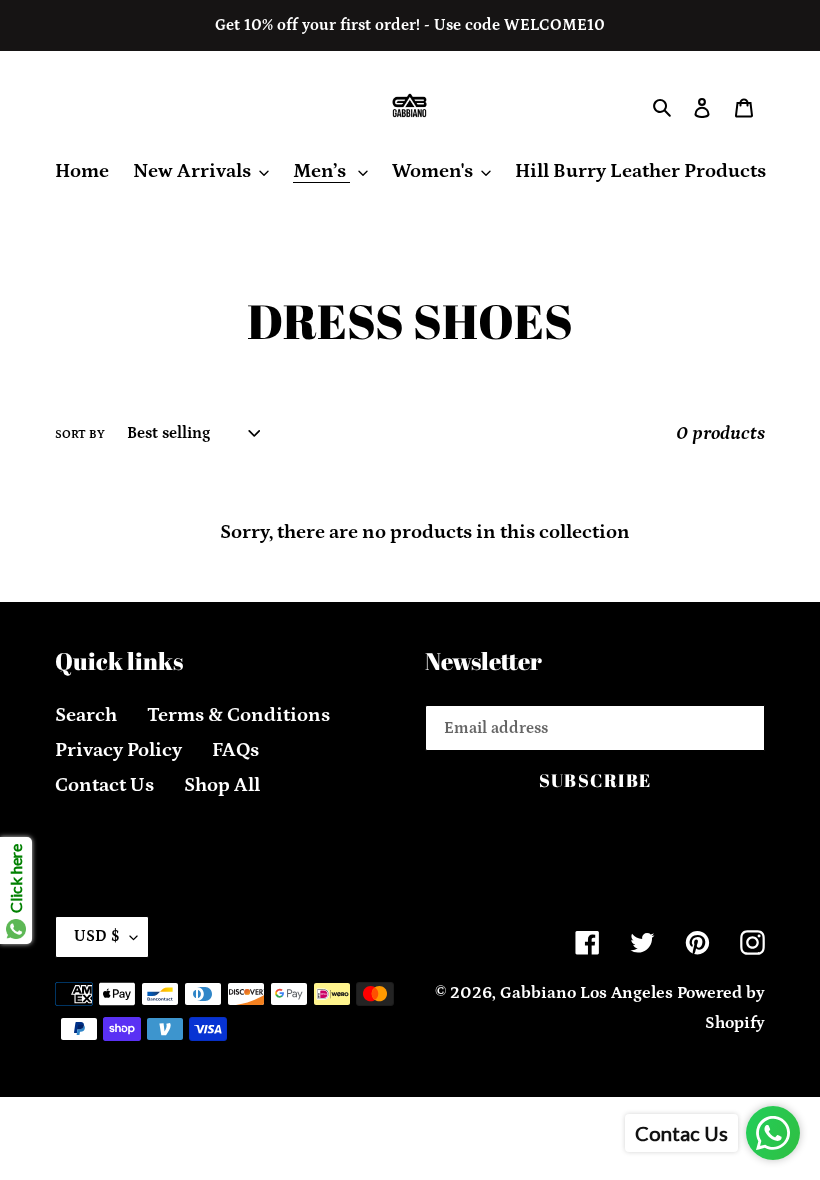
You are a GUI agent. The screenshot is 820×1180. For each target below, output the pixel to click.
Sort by (80, 434)
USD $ (97, 936)
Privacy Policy (118, 750)
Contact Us (104, 785)
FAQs (235, 750)
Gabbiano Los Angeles (586, 993)
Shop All (222, 785)
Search (86, 715)
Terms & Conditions (238, 715)
